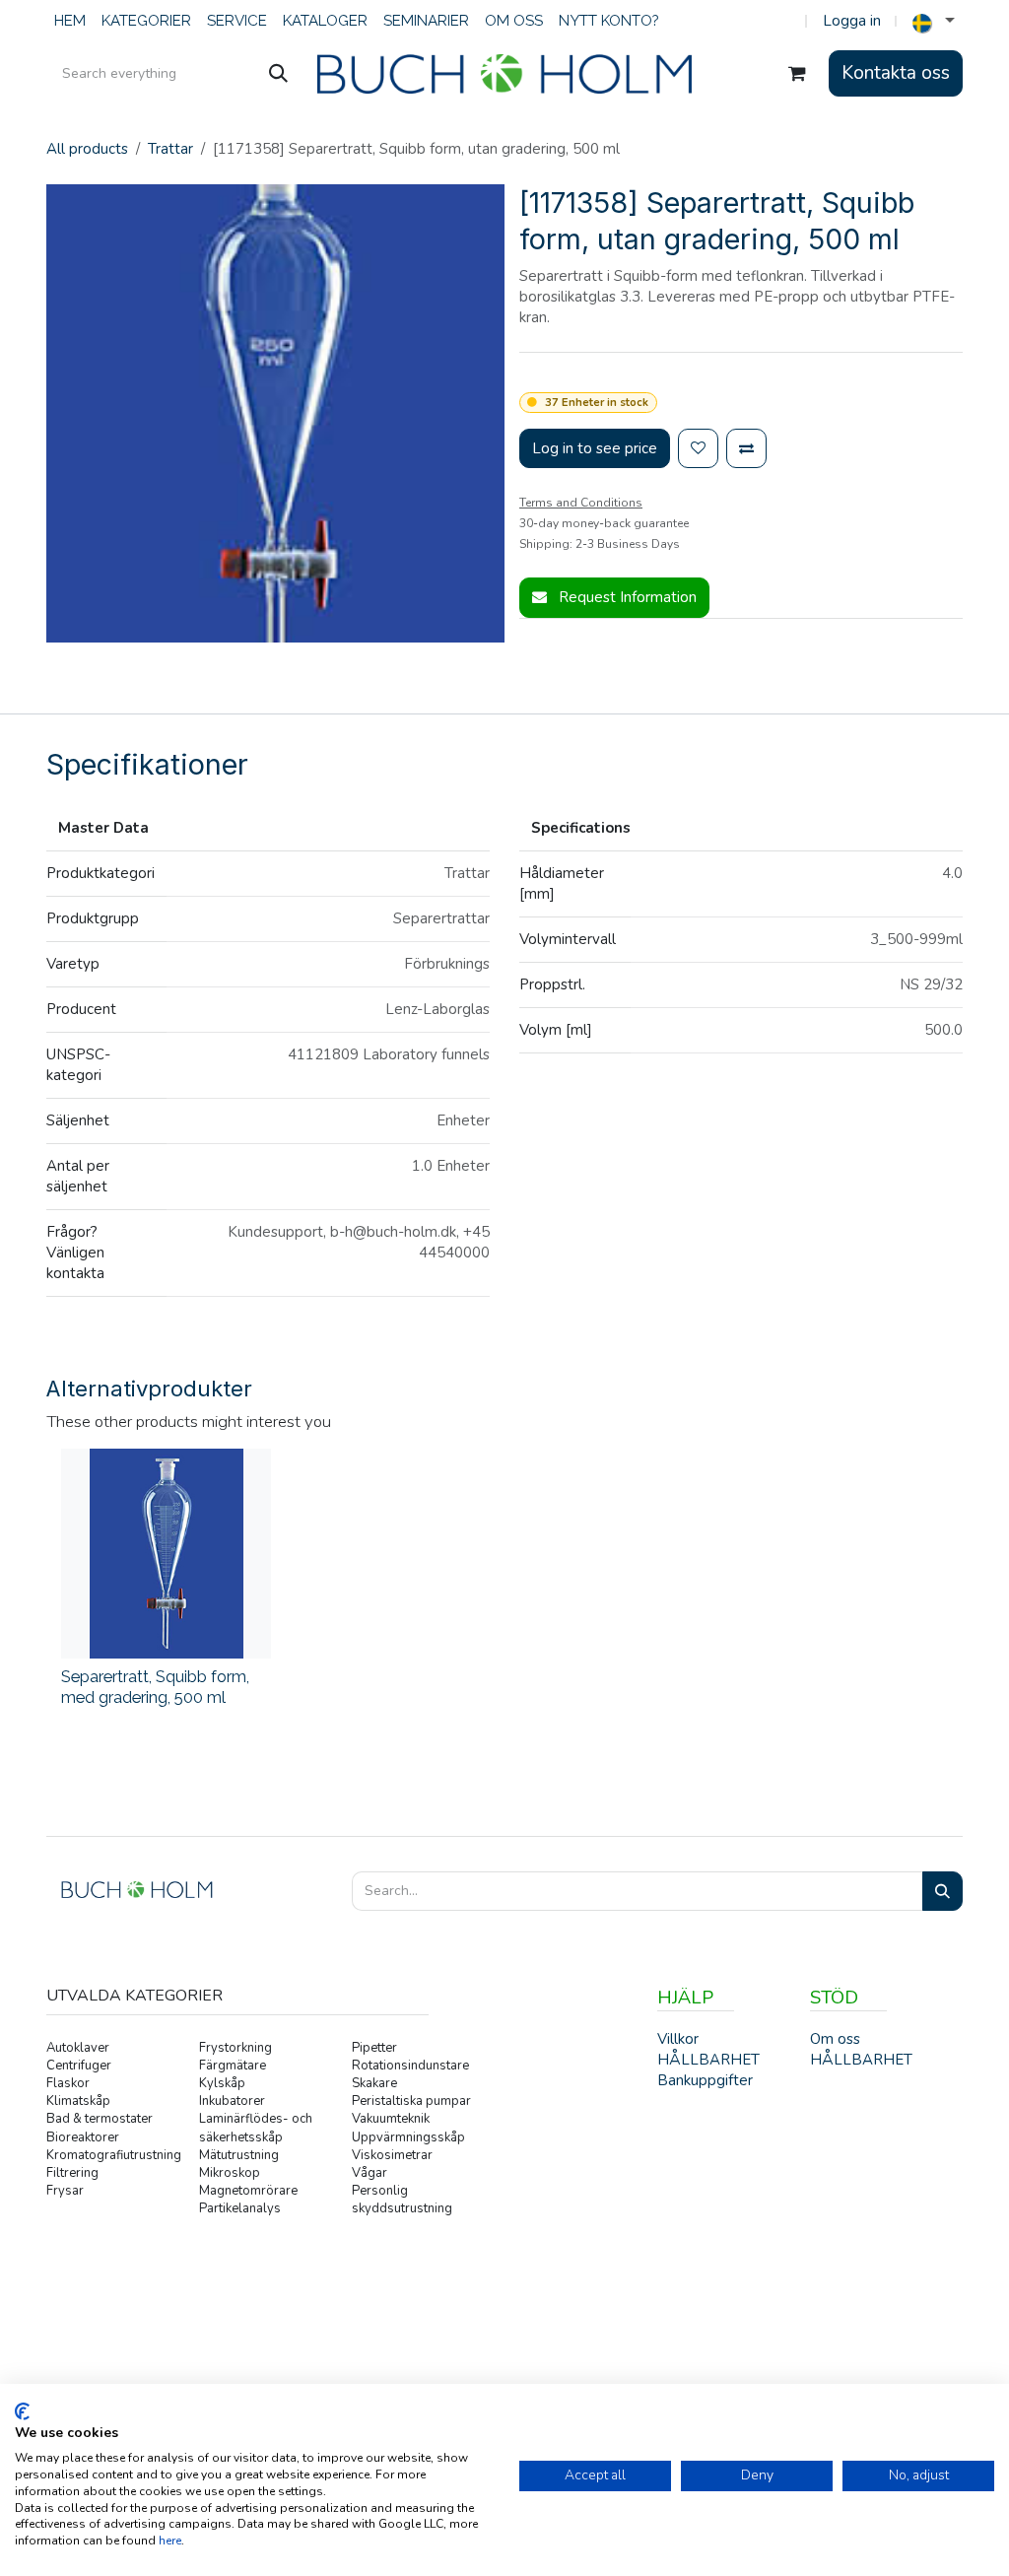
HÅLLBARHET (861, 2060)
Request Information (626, 597)
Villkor (678, 2039)
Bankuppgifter (705, 2080)
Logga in (852, 21)
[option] (504, 1587)
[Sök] (278, 74)
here (170, 2541)
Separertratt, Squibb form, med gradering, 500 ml (155, 1687)
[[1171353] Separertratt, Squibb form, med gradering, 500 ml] (166, 1554)
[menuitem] (70, 21)
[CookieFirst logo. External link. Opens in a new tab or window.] (22, 2411)
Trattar (170, 149)
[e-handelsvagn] (797, 74)
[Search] (942, 1892)
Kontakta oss (896, 73)
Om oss (835, 2039)
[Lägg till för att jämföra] (746, 449)
